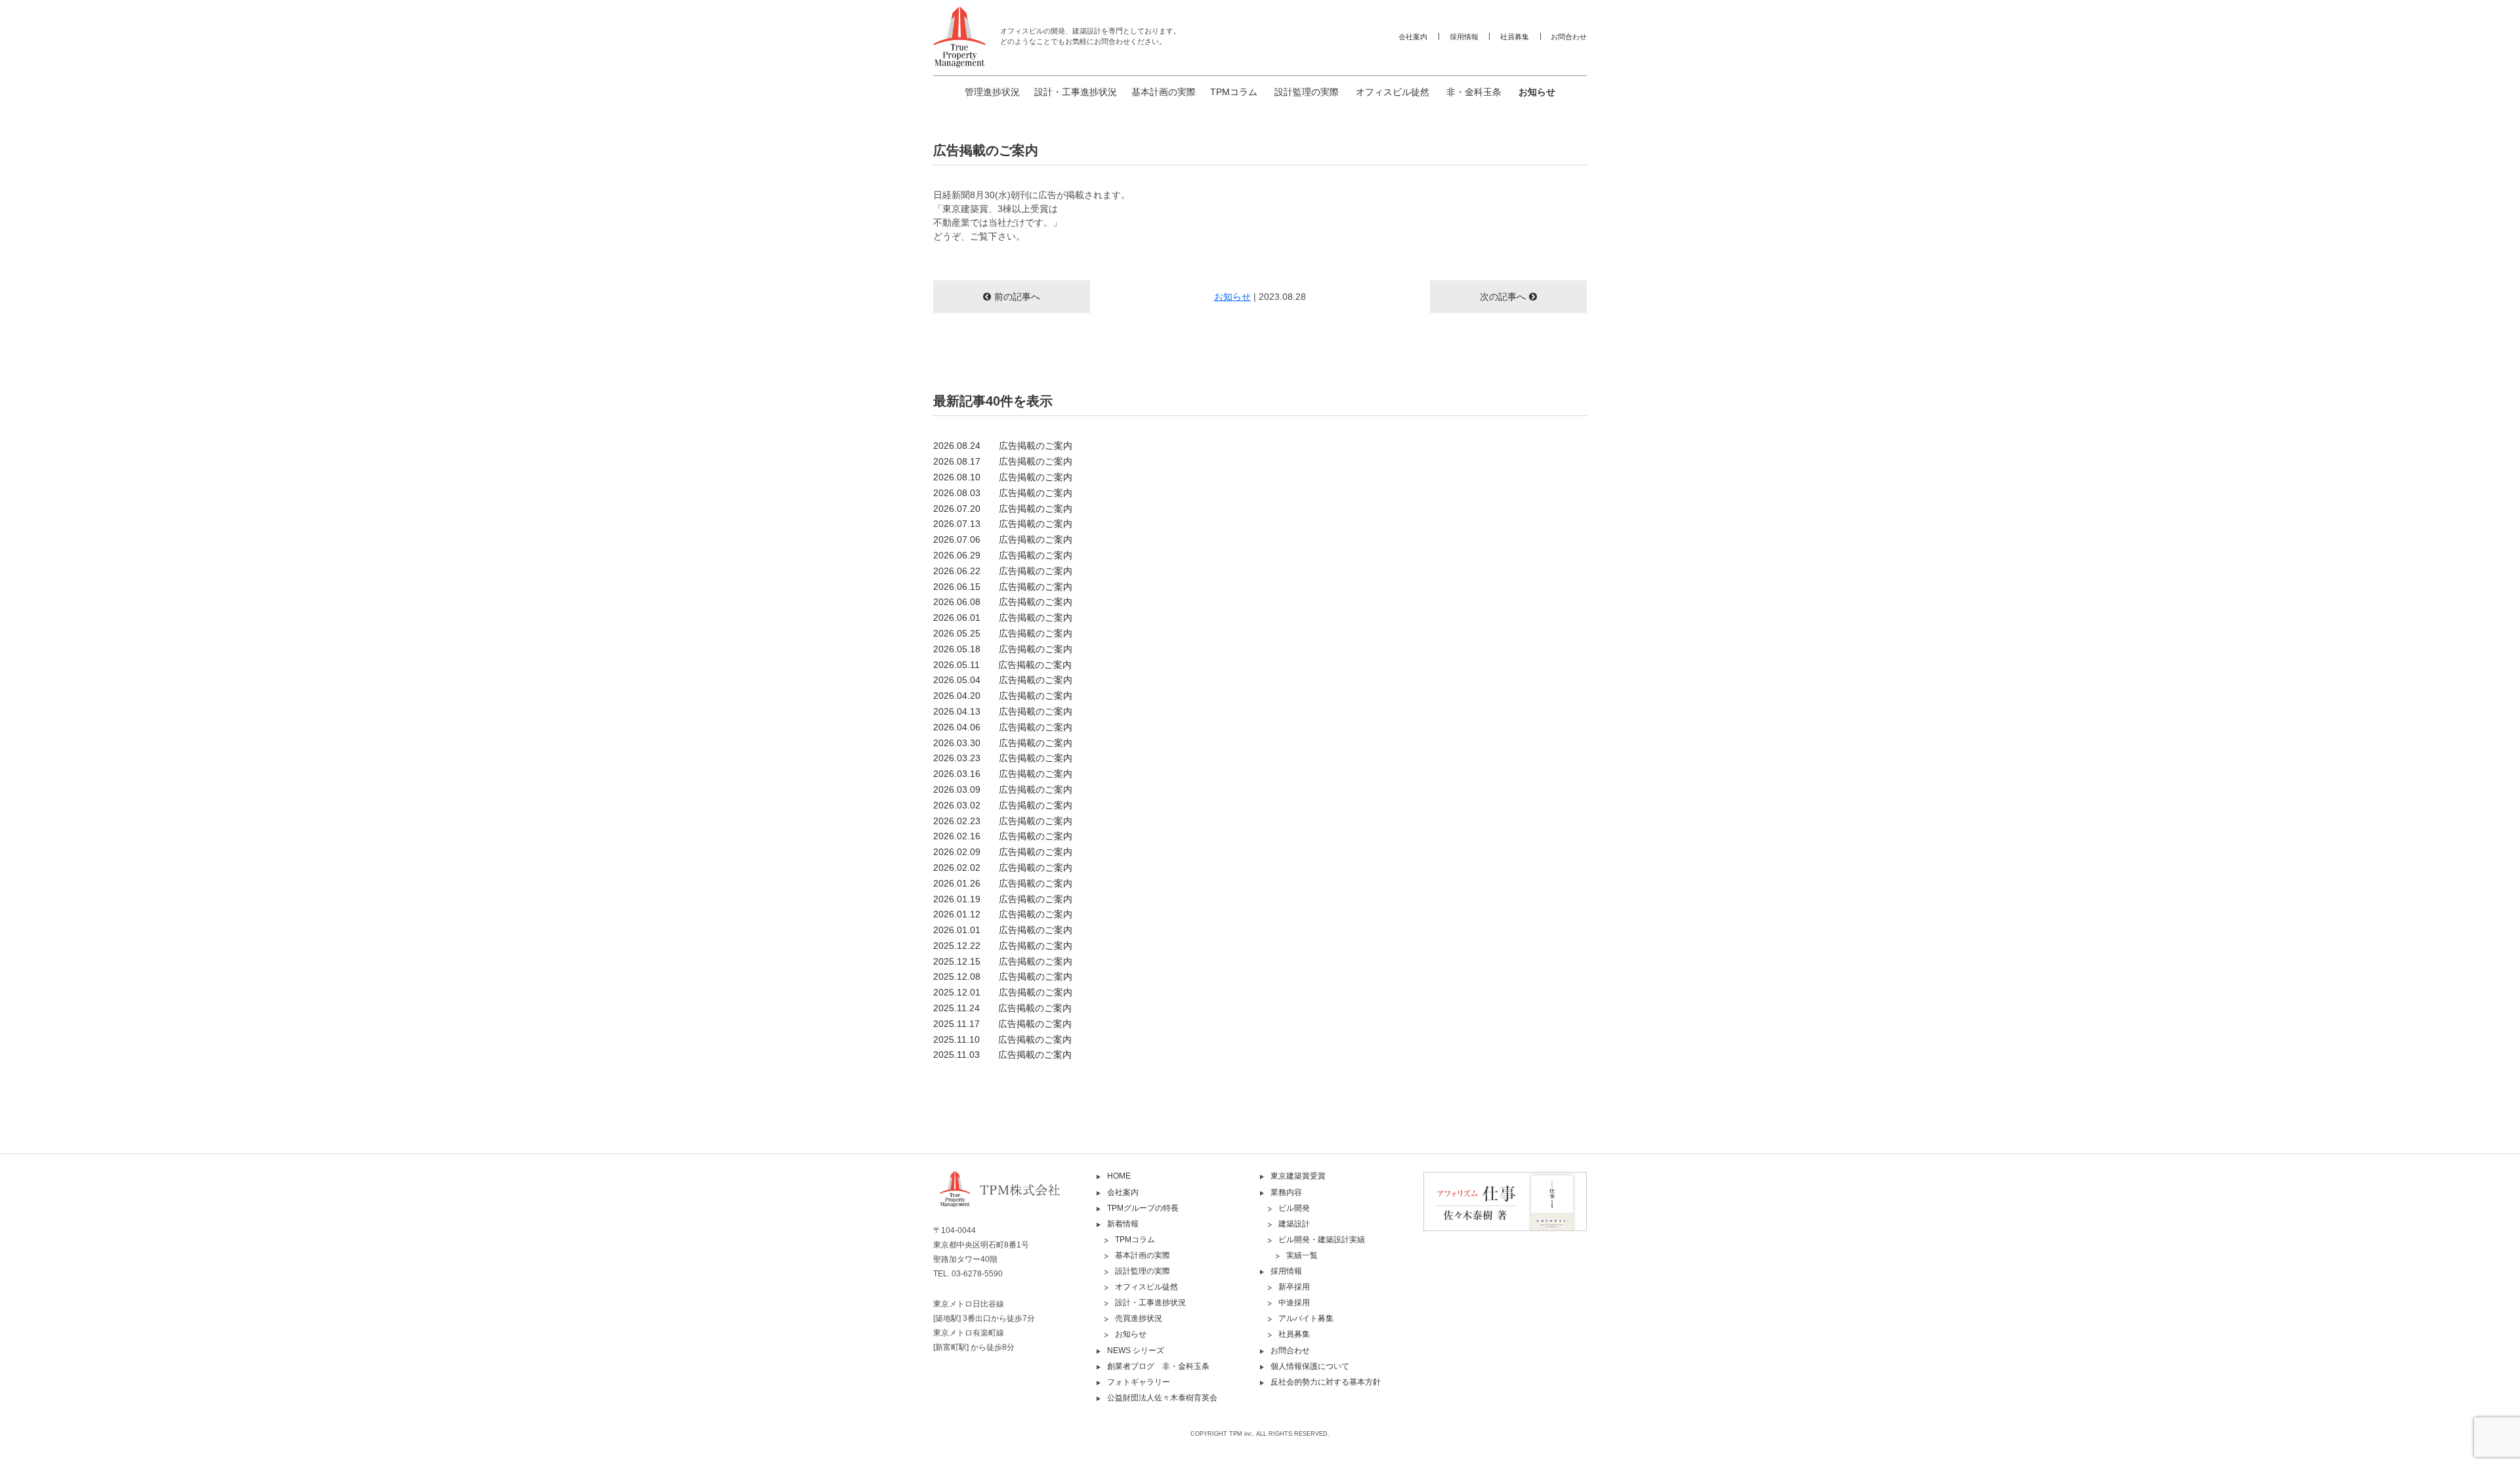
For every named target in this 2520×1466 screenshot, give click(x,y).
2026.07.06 (1003, 539)
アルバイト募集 (1306, 1318)
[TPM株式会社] (1015, 1200)
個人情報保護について (1310, 1366)
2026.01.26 (1003, 883)
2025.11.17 (1002, 1024)
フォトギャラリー (1139, 1382)
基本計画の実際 (1164, 92)
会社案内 (1413, 37)
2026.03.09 (1003, 789)
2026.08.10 (1003, 477)
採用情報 (1464, 37)
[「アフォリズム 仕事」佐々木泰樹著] (1505, 1201)
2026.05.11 (1002, 665)
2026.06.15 (1003, 587)
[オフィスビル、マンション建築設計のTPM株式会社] (959, 37)
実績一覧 (1302, 1255)
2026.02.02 (1003, 868)
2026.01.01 (1003, 930)
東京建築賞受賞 (1298, 1176)
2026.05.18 (1003, 649)
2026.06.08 (1003, 602)
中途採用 (1294, 1303)
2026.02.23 (1003, 821)
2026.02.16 (1003, 836)
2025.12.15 (1003, 961)
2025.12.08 (1003, 976)
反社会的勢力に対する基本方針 (1326, 1382)
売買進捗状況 (1139, 1318)
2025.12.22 (1003, 946)
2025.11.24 (1002, 1008)
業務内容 (1286, 1192)
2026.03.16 (1003, 774)
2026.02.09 (1003, 852)
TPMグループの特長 (1143, 1208)
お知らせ (1537, 92)
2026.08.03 (1003, 493)
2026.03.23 (1003, 758)
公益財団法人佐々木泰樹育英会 (1162, 1398)
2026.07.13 (1003, 524)
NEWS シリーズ (1136, 1351)
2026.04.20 (1003, 696)
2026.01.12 (1003, 914)
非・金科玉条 (1474, 92)
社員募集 (1515, 37)
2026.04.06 (1003, 727)
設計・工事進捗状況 (1076, 92)
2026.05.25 (1003, 633)
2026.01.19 (1003, 899)
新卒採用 (1294, 1287)
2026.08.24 (1003, 446)
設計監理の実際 (1307, 92)
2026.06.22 (1003, 571)
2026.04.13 (1003, 711)
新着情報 (1123, 1224)
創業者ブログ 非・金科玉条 (1158, 1366)
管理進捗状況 (992, 92)
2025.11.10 (1002, 1039)
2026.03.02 (1003, 805)
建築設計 (1294, 1224)
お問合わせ (1569, 37)
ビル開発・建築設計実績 (1322, 1240)
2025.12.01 (1003, 992)
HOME (1119, 1176)
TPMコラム (1234, 92)
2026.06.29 (1003, 555)
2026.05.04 (1003, 680)
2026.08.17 (1003, 461)
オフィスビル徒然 (1393, 92)
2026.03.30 (1003, 743)
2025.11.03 (1002, 1055)
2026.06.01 (1003, 618)
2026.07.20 (1003, 509)
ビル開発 (1294, 1208)
